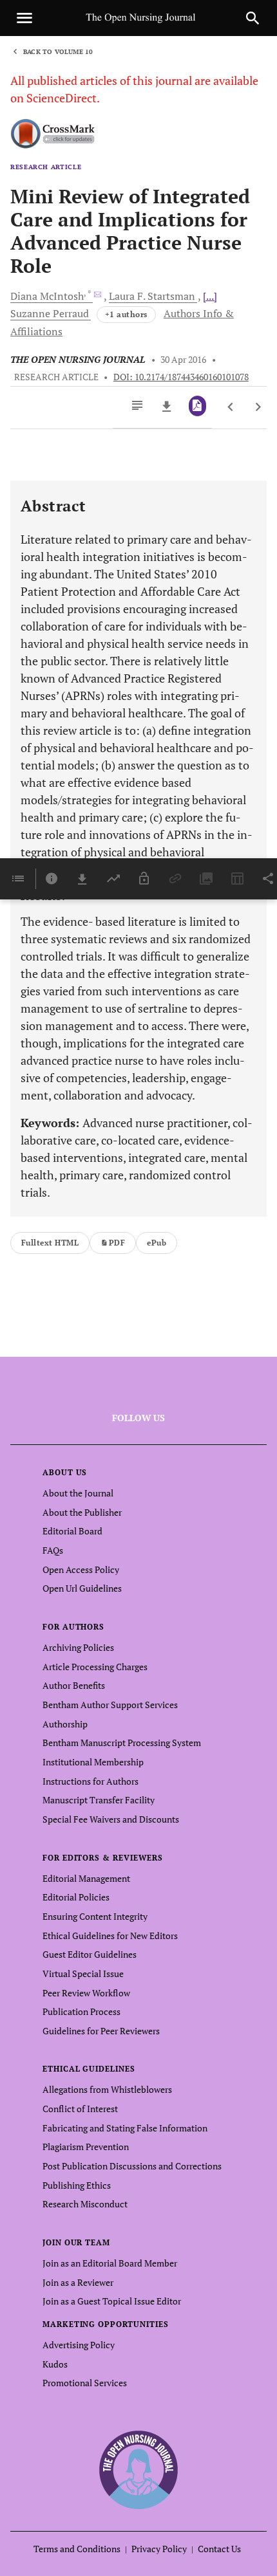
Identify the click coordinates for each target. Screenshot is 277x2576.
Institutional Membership (93, 1762)
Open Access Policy (81, 1569)
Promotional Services (85, 2383)
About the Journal (78, 1493)
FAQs (53, 1550)
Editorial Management (86, 1878)
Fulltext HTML (50, 1243)
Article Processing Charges (95, 1667)
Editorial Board (72, 1531)
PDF (117, 1243)
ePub (157, 1243)
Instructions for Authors (91, 1781)
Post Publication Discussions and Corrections (132, 2166)
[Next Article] (258, 407)
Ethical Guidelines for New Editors (110, 1936)
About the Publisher (82, 1512)
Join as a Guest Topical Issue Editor (112, 2301)
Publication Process (81, 2011)
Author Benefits (74, 1685)
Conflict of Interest (80, 2109)
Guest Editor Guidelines (90, 1954)
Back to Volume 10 (58, 52)
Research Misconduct (85, 2204)
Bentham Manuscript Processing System (122, 1743)
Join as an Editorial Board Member (110, 2263)
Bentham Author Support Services (110, 1705)
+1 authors (126, 314)
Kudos (55, 2364)
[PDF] (197, 406)
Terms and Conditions (77, 2549)
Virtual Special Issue (83, 1973)
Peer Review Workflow (86, 1993)
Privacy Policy (159, 2549)
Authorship (65, 1724)
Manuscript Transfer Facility (99, 1800)
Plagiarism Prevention (86, 2147)
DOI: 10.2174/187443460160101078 (181, 377)
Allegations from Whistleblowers (107, 2089)
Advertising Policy (79, 2345)
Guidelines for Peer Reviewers (101, 2031)
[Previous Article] (231, 407)
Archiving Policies (78, 1647)
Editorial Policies (76, 1897)
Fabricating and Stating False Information (125, 2128)
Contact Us (219, 2549)
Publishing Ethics (77, 2185)
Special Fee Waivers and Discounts (111, 1819)
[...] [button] (210, 296)
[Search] (253, 18)
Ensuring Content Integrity (95, 1916)
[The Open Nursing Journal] (139, 2469)
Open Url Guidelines (82, 1588)
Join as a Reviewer (78, 2282)
